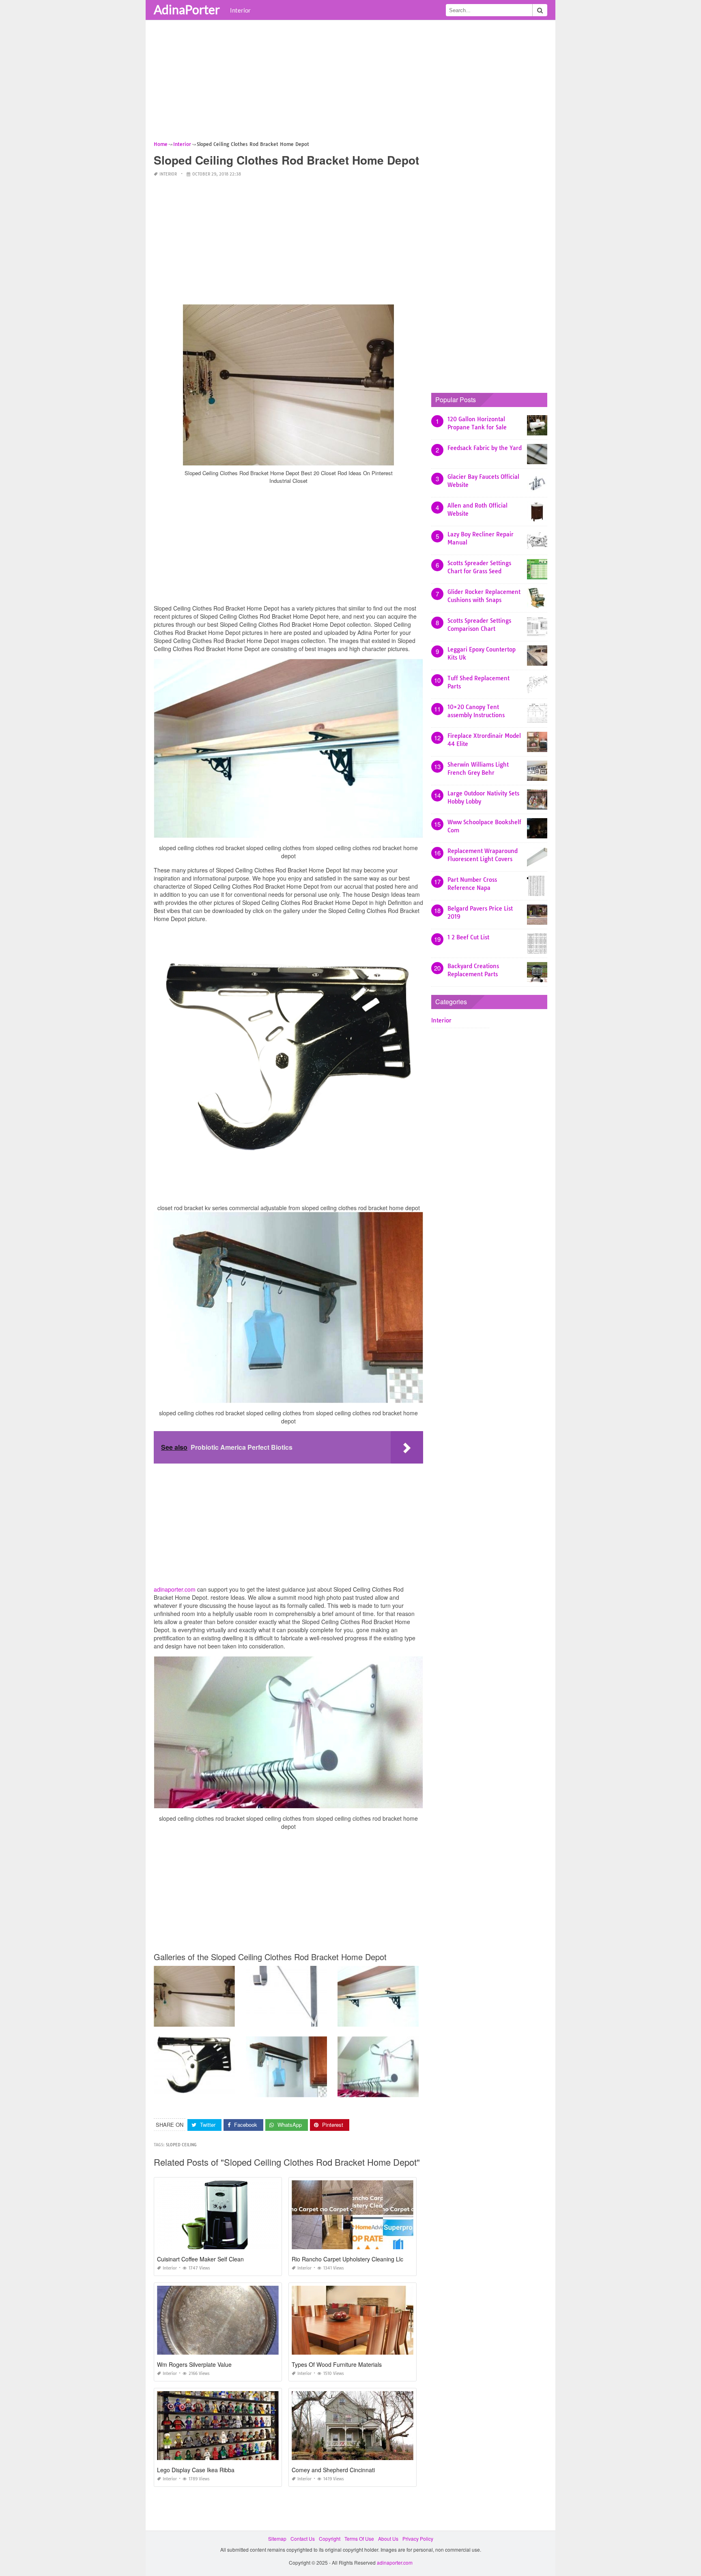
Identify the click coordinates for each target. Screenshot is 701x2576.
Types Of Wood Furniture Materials (337, 2364)
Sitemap (277, 2538)
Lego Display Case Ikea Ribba (196, 2470)
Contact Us (303, 2538)
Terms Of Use (359, 2538)
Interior (240, 10)
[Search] (540, 10)
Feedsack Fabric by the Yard (485, 448)
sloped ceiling (181, 2145)
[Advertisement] (350, 83)
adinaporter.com (175, 1589)
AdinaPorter (187, 9)
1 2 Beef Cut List (468, 937)
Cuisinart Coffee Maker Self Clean (200, 2259)
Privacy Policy (418, 2538)
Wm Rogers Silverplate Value (194, 2364)
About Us (388, 2538)
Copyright (330, 2538)
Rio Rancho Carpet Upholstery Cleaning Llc (347, 2259)
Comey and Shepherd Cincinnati (333, 2470)
